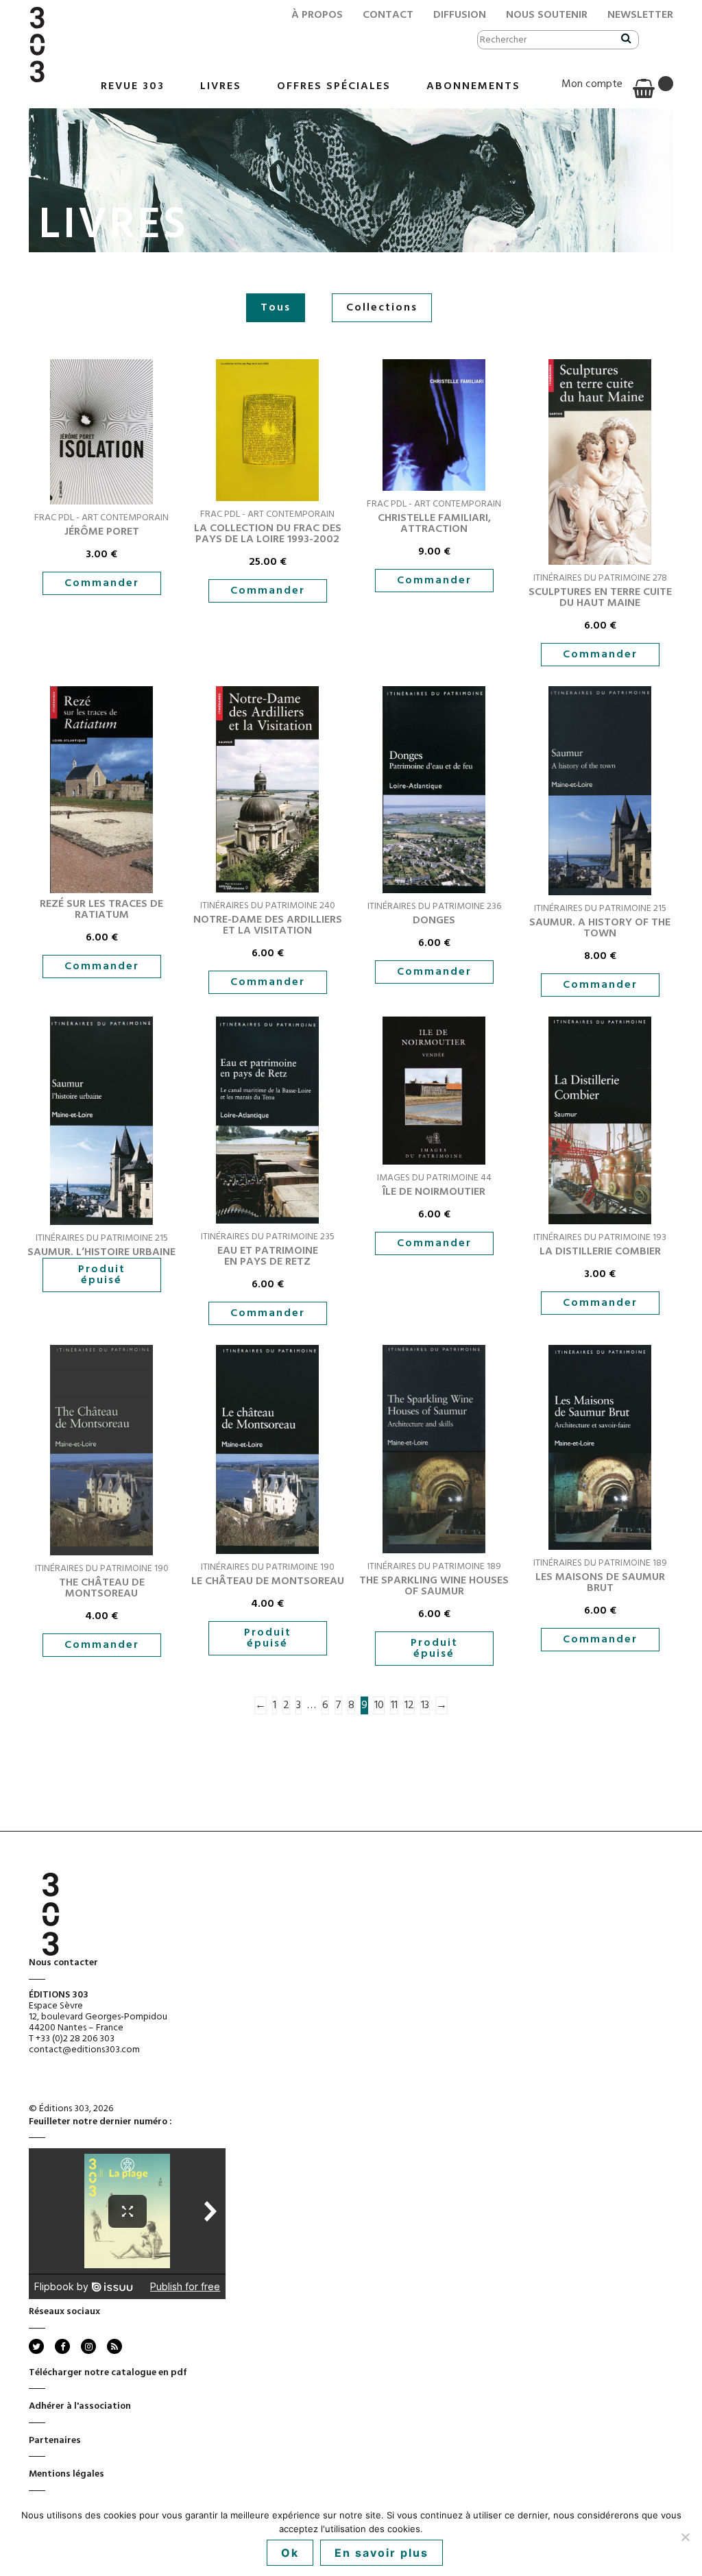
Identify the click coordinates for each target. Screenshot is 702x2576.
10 (379, 1705)
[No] (685, 2537)
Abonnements (473, 86)
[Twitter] (36, 2346)
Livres (221, 86)
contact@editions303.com (84, 2050)
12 (409, 1705)
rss (113, 2346)
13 (425, 1705)
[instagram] (88, 2346)
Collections (382, 308)
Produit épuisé (102, 1275)
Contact (388, 15)
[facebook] (62, 2346)
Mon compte (592, 84)
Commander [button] (102, 583)
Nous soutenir (547, 15)
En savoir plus (382, 2553)
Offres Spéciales (334, 86)
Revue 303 (133, 86)
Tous (276, 308)
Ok (290, 2553)
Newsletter (640, 15)
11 (394, 1705)
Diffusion (460, 15)
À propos (317, 15)
